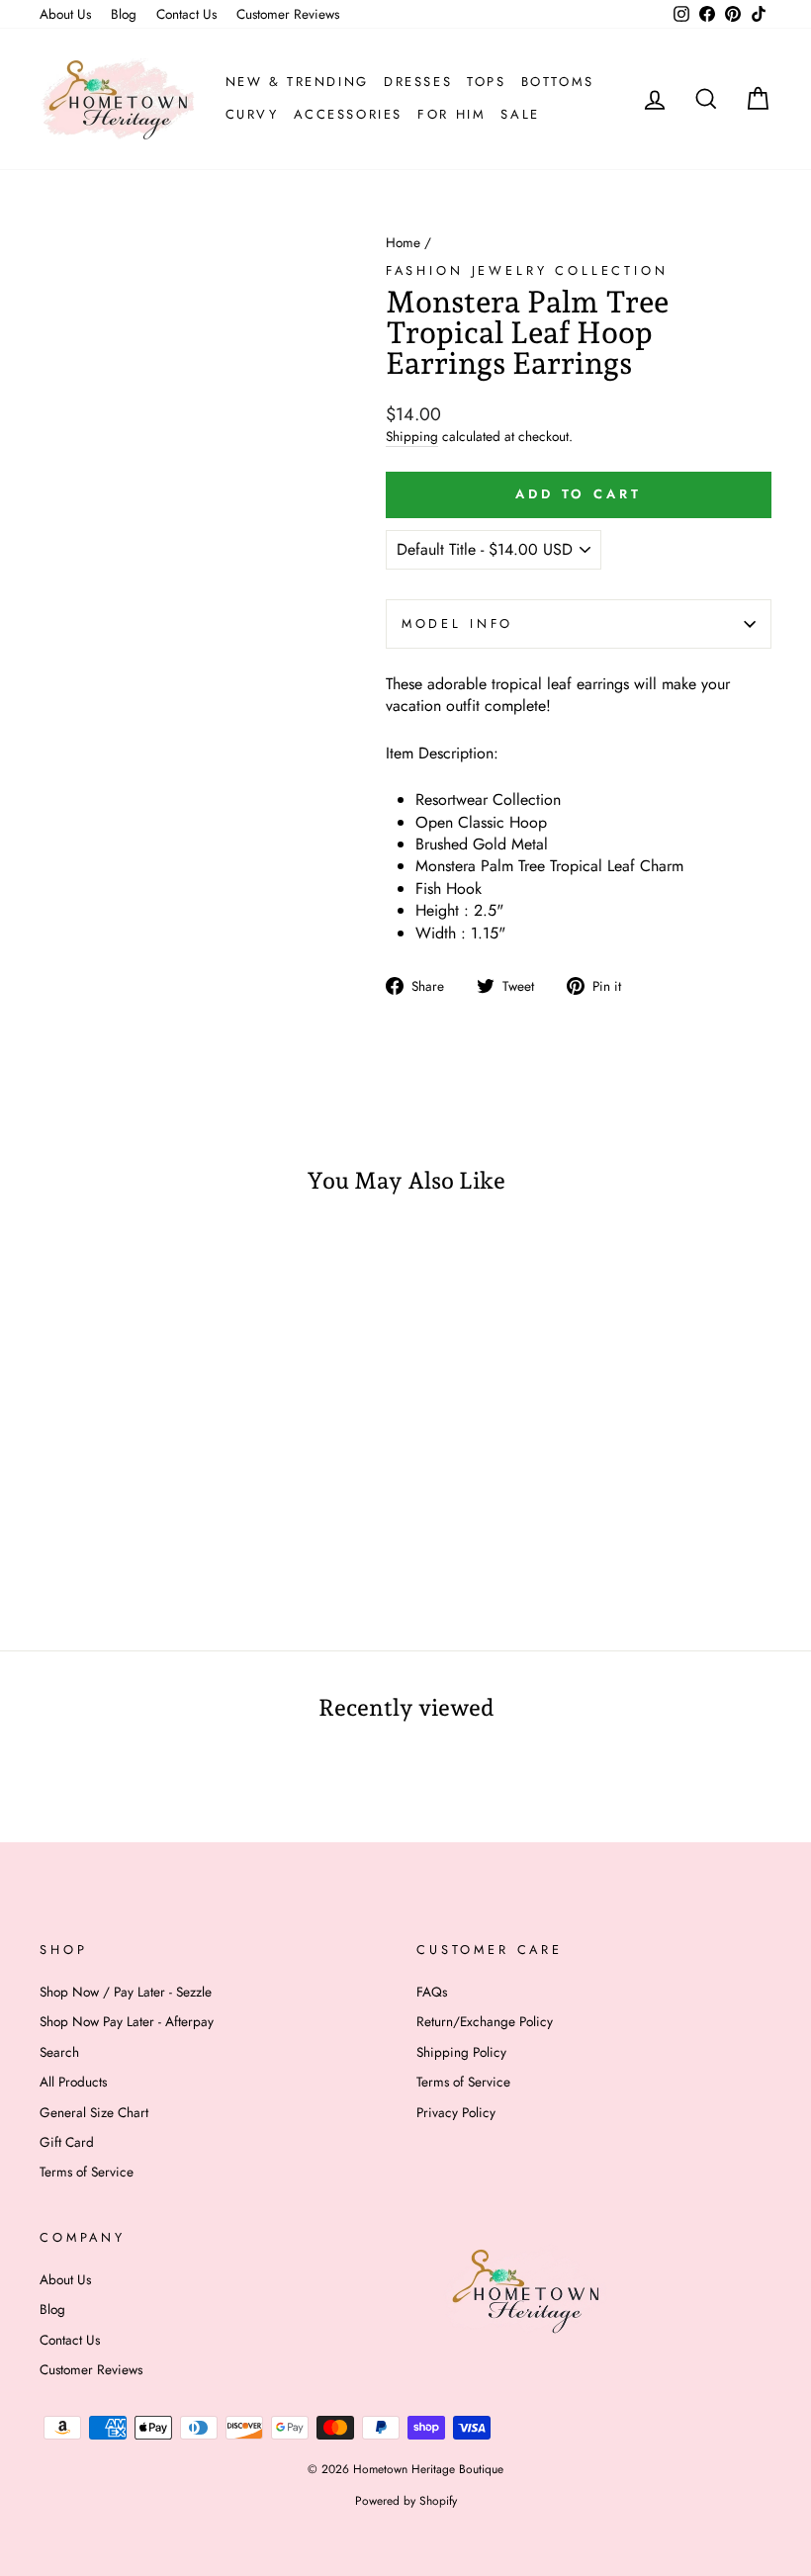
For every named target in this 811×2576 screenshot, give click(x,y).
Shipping (412, 437)
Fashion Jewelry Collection (527, 270)
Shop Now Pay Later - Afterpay (127, 2021)
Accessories (349, 114)
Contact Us (186, 14)
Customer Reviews (288, 14)
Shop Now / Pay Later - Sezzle (126, 1992)
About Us (65, 14)
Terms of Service (87, 2172)
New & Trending (297, 82)
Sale (520, 114)
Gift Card (67, 2142)
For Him (451, 114)
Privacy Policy (456, 2112)
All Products (73, 2082)
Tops (486, 82)
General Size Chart (94, 2112)
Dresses (418, 82)
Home (403, 242)
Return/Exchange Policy (485, 2021)
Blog (124, 14)
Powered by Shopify (406, 2501)
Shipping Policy (461, 2052)
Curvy (252, 114)
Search (59, 2052)
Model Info (457, 623)
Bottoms (558, 82)
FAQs (432, 1992)
